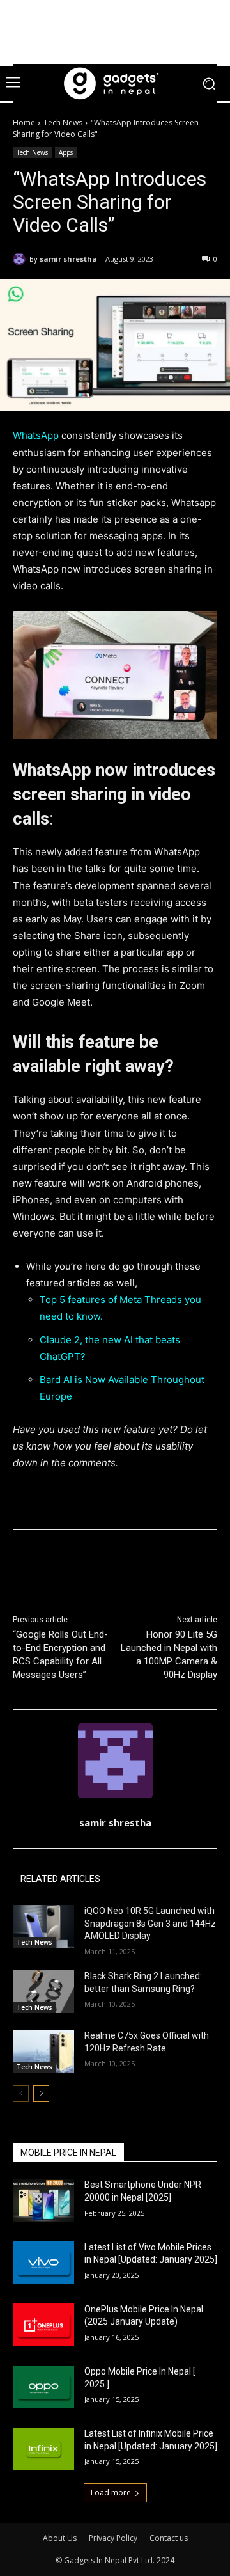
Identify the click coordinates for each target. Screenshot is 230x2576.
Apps (66, 152)
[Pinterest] (125, 1562)
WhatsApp (36, 435)
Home (24, 122)
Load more (111, 2493)
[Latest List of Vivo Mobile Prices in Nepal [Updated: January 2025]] (43, 2263)
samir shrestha (68, 259)
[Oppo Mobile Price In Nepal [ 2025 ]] (43, 2387)
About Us (60, 2538)
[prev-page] (21, 2094)
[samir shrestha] (21, 259)
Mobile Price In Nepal (68, 2153)
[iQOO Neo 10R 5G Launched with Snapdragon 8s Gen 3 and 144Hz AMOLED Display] (43, 1926)
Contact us (169, 2538)
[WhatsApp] (154, 1562)
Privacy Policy (113, 2538)
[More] (184, 1562)
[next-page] (41, 2094)
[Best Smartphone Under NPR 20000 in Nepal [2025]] (43, 2200)
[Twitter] (95, 1562)
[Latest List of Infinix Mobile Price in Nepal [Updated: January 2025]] (43, 2449)
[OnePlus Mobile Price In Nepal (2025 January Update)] (43, 2325)
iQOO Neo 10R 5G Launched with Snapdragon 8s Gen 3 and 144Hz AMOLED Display (150, 1923)
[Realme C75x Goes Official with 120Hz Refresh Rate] (43, 2051)
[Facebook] (66, 1562)
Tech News (63, 122)
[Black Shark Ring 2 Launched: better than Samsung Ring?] (43, 1992)
